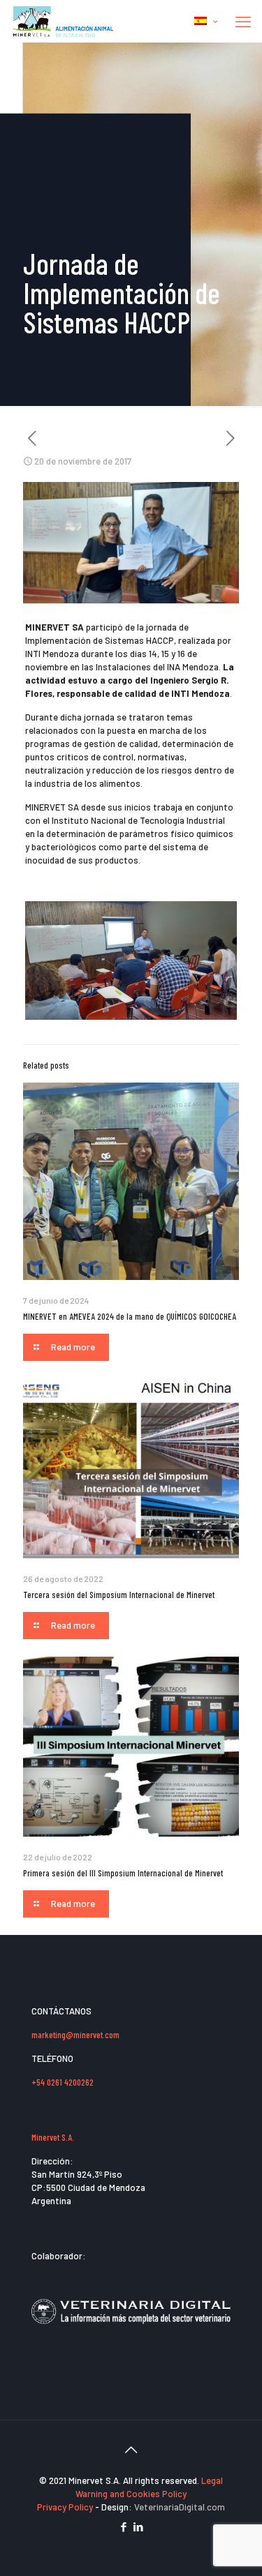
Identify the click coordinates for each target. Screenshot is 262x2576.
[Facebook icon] (124, 2526)
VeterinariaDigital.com (180, 2507)
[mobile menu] (243, 21)
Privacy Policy (66, 2507)
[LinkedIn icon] (139, 2526)
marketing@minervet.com (75, 2035)
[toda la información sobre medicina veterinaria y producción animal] (131, 2333)
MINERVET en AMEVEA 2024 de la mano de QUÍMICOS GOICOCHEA (130, 1316)
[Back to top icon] (131, 2449)
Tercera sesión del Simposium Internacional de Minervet (119, 1595)
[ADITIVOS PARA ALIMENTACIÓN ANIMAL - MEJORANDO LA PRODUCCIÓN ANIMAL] (64, 21)
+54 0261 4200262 (63, 2082)
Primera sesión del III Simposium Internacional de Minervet (123, 1873)
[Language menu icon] (206, 21)
